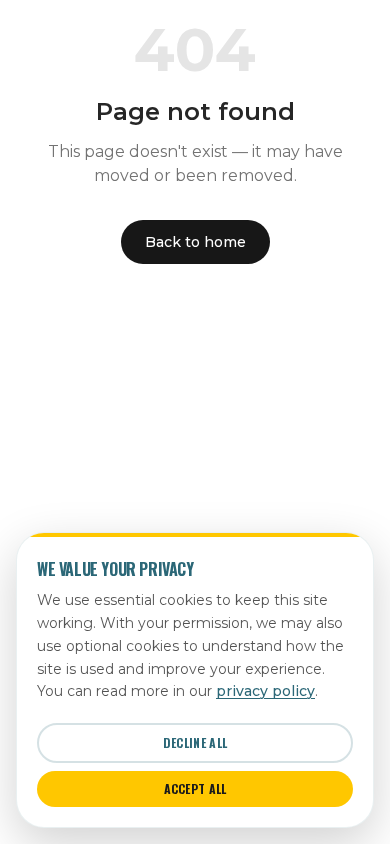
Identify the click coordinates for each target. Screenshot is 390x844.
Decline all (195, 742)
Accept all (195, 788)
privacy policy (265, 691)
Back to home (195, 242)
